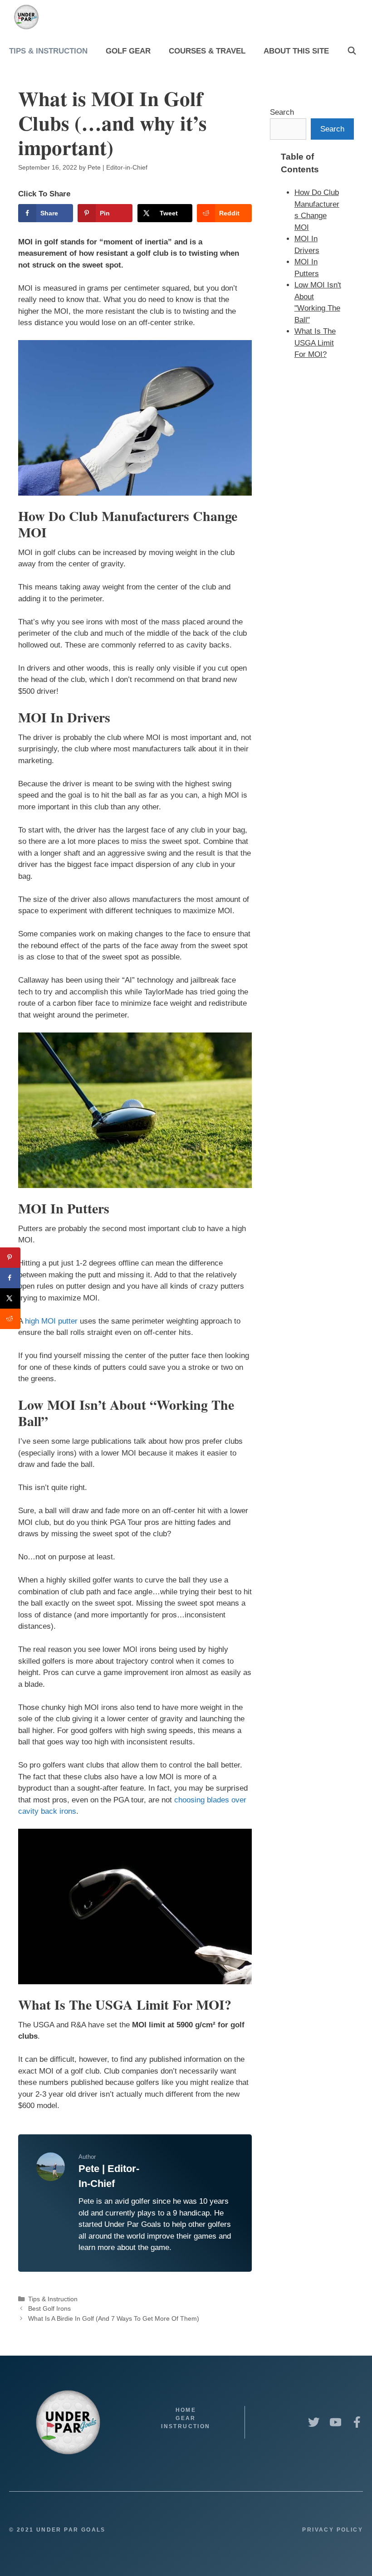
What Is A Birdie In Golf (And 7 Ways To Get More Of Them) (114, 2318)
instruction (186, 2426)
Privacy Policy (333, 2530)
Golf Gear (128, 51)
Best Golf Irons (49, 2308)
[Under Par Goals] (29, 17)
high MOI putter (51, 1321)
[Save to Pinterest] (10, 1258)
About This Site (296, 51)
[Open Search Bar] (352, 51)
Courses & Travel (207, 51)
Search (282, 112)
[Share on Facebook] (10, 1278)
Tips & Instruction (48, 51)
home (186, 2410)
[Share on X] (10, 1298)
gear (186, 2418)
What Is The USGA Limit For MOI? (315, 343)
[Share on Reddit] (10, 1319)
